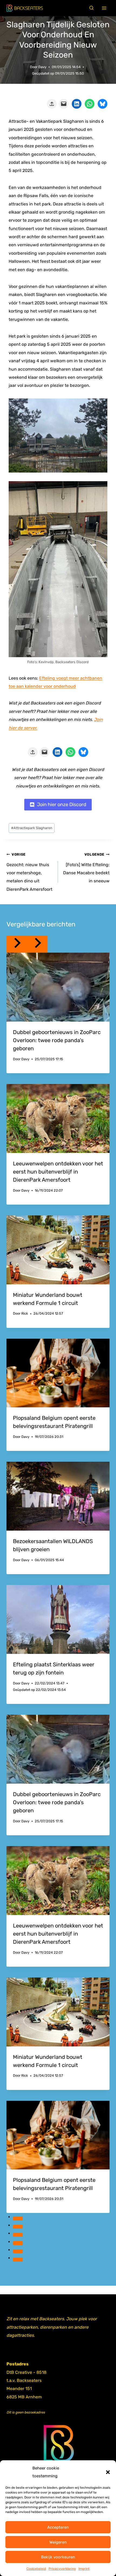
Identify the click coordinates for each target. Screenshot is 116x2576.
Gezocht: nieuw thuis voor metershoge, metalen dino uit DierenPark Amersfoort (29, 872)
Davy (42, 67)
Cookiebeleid (36, 2569)
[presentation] (58, 987)
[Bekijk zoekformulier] (91, 8)
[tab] (18, 2218)
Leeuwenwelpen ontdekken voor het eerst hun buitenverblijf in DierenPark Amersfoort (58, 1172)
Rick (25, 1313)
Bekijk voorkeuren (58, 2557)
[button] (108, 2472)
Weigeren (58, 2542)
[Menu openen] (104, 8)
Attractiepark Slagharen (32, 828)
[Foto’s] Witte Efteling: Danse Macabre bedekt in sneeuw (86, 868)
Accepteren (58, 2527)
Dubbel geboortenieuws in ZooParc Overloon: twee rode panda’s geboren (57, 1040)
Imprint (84, 2569)
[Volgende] (37, 944)
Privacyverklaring (62, 2569)
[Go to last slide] (17, 944)
